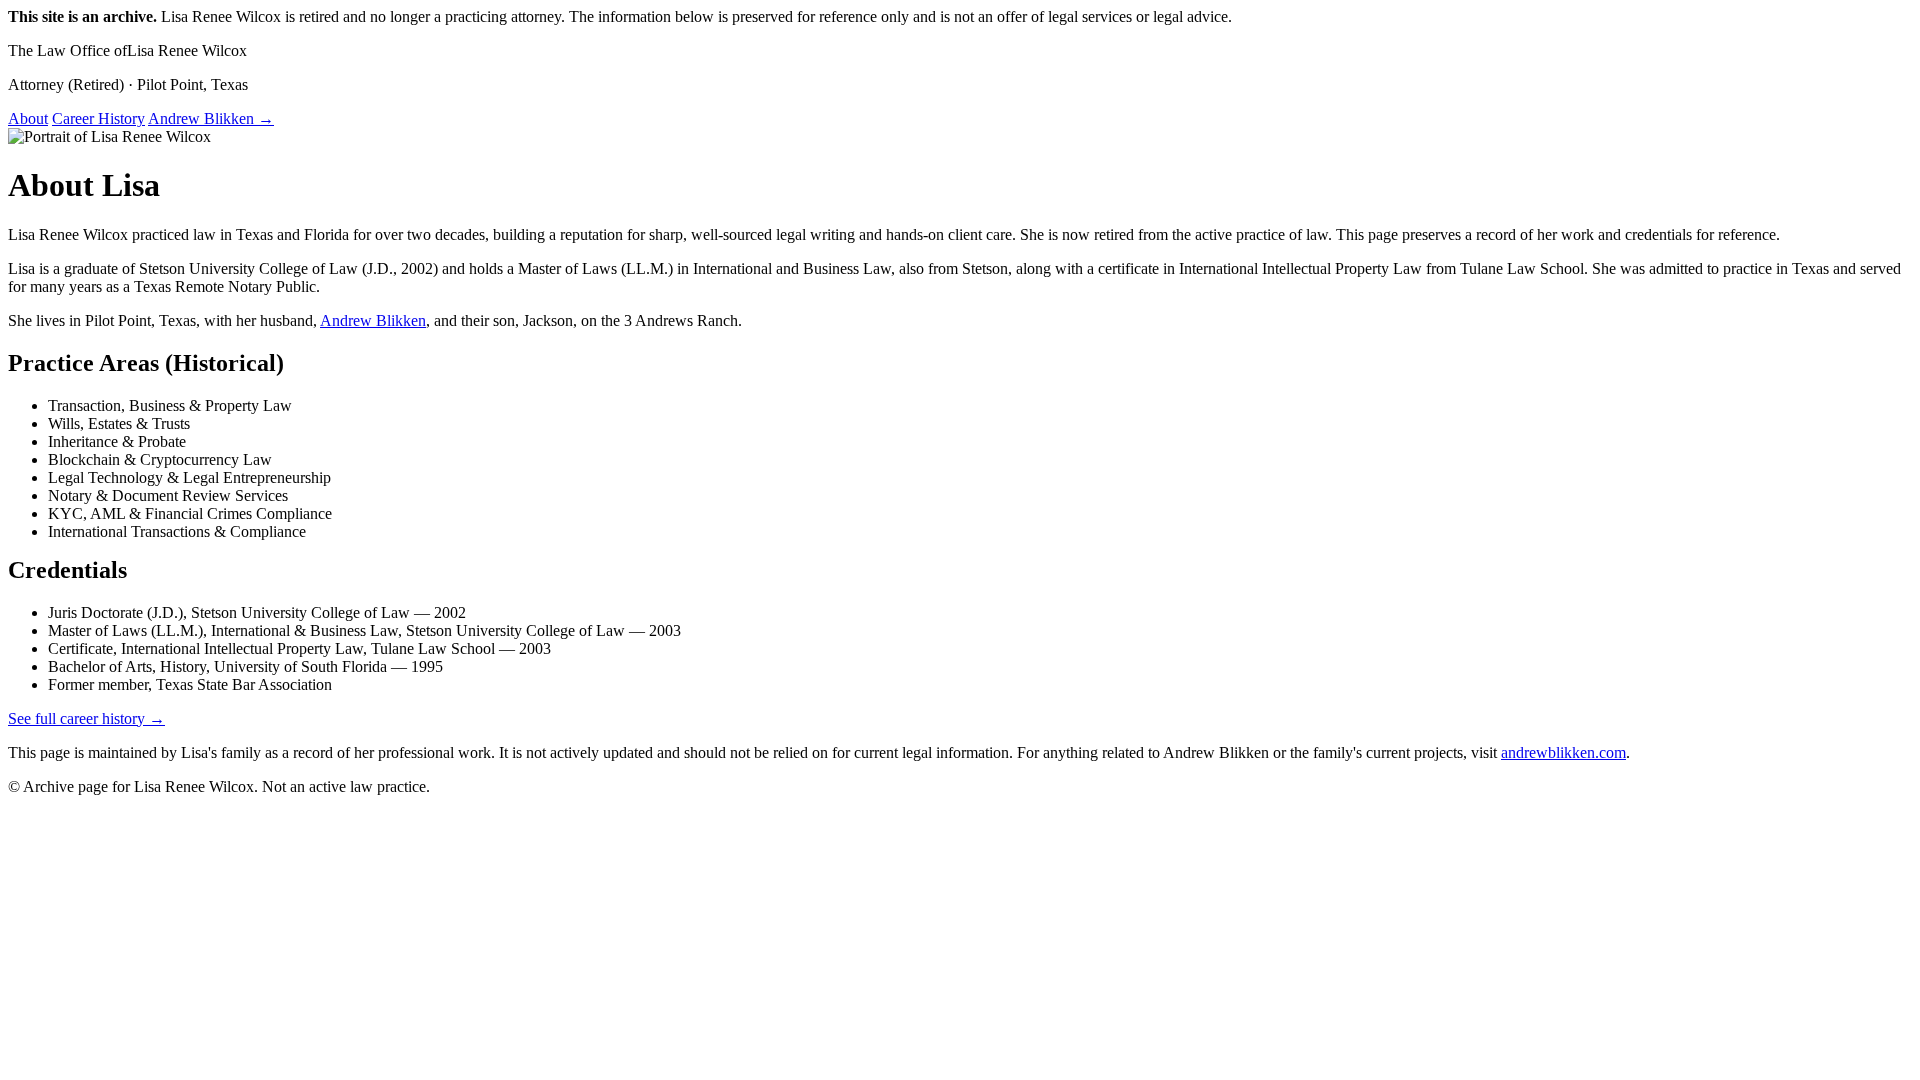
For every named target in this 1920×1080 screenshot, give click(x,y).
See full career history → (86, 718)
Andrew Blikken (373, 320)
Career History (98, 118)
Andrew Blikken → (211, 118)
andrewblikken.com (1563, 752)
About (28, 118)
